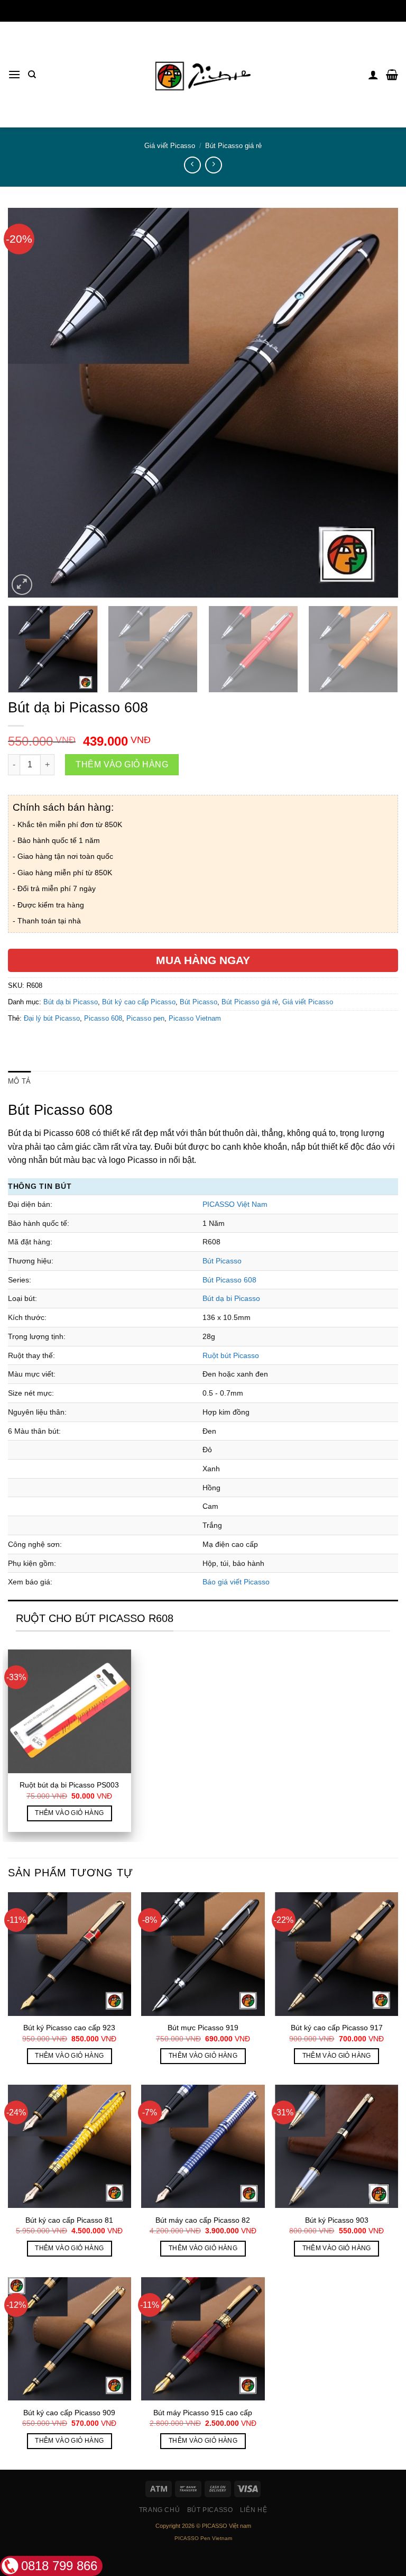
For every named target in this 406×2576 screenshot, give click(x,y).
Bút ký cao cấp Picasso (139, 1002)
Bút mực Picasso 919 (203, 2028)
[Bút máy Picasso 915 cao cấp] (203, 2339)
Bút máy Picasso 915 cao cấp (203, 2413)
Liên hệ (253, 2510)
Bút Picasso (199, 1002)
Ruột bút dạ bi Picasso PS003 (69, 1785)
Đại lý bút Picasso (52, 1018)
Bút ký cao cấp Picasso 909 (69, 2413)
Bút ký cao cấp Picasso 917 (337, 2028)
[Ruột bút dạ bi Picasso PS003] (70, 1711)
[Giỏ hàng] (392, 75)
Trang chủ (160, 2510)
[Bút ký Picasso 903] (336, 2146)
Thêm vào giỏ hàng (122, 764)
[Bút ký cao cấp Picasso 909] (70, 2339)
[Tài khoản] (373, 75)
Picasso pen (145, 1018)
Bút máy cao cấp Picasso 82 (203, 2220)
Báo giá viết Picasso (236, 1582)
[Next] (377, 402)
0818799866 (203, 11)
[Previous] (29, 402)
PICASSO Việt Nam (235, 1204)
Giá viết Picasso (170, 146)
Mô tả (19, 1081)
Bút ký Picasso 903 (337, 2220)
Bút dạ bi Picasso (71, 1002)
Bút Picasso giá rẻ (233, 146)
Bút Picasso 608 (229, 1280)
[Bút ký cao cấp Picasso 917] (336, 1954)
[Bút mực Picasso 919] (203, 1954)
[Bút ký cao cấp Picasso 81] (70, 2146)
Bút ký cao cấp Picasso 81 (69, 2220)
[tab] (19, 1081)
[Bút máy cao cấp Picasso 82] (203, 2146)
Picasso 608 (103, 1018)
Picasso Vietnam (195, 1018)
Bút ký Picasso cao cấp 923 (69, 2028)
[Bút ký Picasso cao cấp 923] (70, 1954)
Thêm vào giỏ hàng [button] (69, 1813)
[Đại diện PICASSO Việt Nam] (203, 75)
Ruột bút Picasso (231, 1355)
